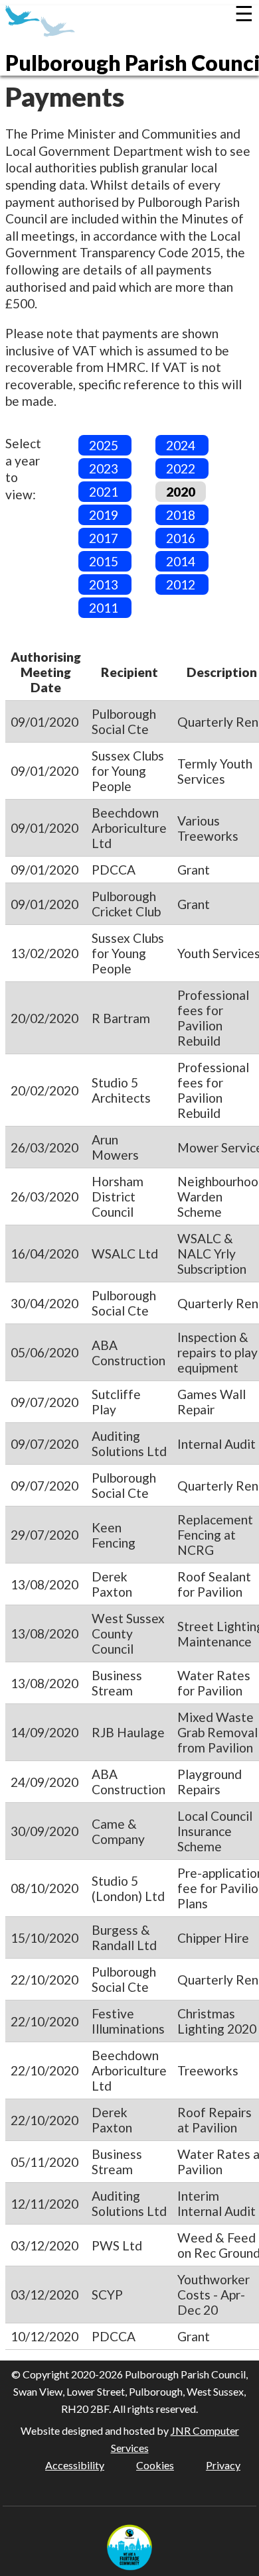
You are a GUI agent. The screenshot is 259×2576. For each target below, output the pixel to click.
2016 (181, 538)
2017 (104, 538)
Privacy (223, 2465)
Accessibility (75, 2465)
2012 (181, 584)
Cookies (155, 2465)
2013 (104, 584)
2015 (104, 561)
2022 (181, 468)
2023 (104, 468)
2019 (104, 515)
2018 (181, 515)
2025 (104, 445)
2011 (104, 608)
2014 (181, 561)
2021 (104, 492)
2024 (181, 445)
